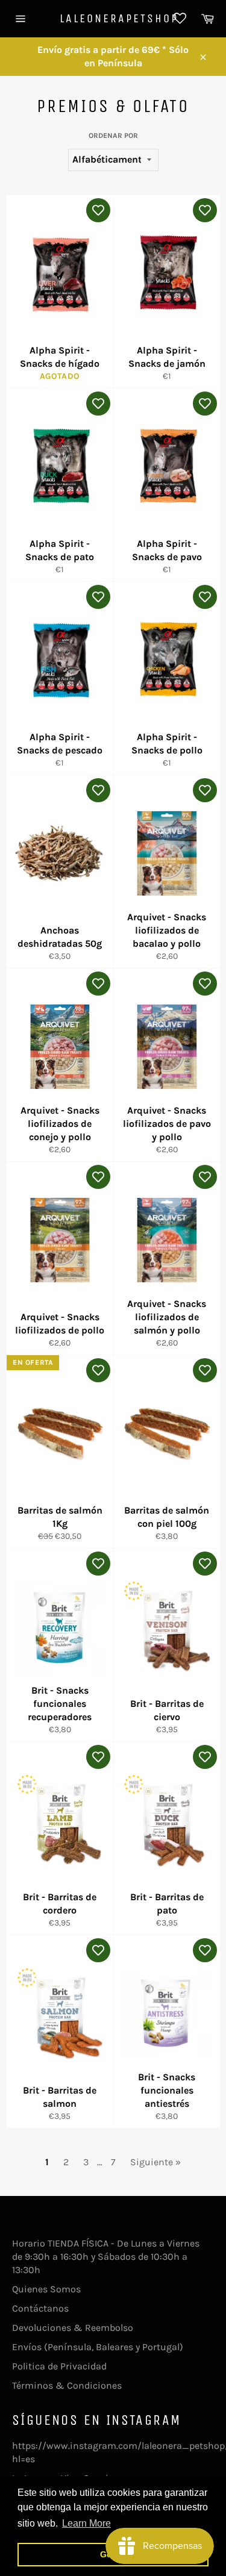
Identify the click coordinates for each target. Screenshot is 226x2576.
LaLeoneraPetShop (113, 18)
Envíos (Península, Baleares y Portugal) (98, 2347)
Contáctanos (40, 2308)
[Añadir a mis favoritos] (98, 210)
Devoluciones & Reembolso (73, 2328)
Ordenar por (113, 136)
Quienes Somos (46, 2289)
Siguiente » (155, 2162)
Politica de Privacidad (59, 2366)
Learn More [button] (86, 2523)
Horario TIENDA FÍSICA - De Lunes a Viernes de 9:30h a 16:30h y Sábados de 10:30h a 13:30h (106, 2256)
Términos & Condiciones (67, 2385)
